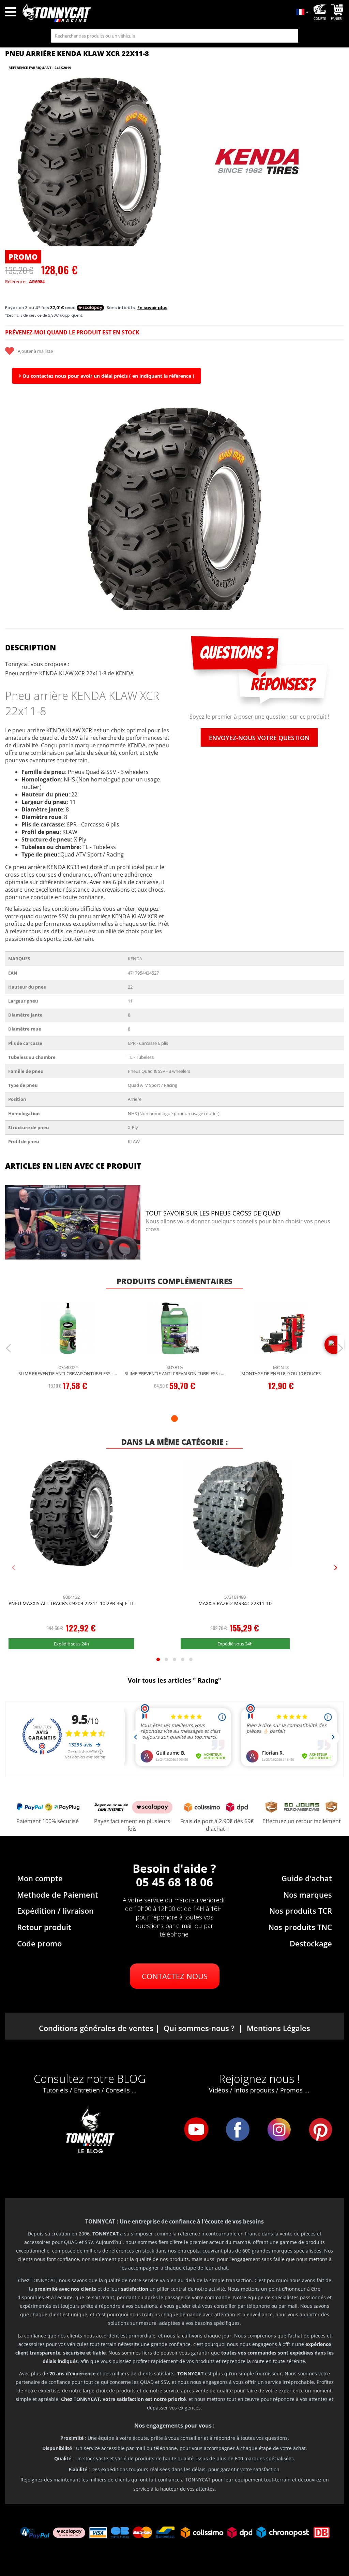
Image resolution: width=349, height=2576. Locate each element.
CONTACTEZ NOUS (175, 1976)
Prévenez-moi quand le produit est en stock (72, 332)
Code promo (39, 1943)
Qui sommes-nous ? (199, 2028)
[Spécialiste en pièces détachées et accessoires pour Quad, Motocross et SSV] (155, 13)
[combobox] (175, 36)
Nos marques (308, 1895)
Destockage (311, 1943)
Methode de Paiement (58, 1895)
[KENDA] (258, 162)
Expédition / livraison (55, 1911)
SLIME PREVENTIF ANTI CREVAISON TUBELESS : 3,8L (174, 1373)
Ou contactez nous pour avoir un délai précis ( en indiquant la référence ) (108, 376)
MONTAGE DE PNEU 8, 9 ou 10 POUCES (281, 1373)
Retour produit (44, 1927)
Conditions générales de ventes (96, 2028)
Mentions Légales (278, 2028)
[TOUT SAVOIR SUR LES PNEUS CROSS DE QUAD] (73, 1223)
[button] (14, 509)
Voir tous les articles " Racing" (174, 1680)
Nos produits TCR (301, 1911)
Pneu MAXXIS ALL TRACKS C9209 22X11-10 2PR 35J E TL (71, 1603)
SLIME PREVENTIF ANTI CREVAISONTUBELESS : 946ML (68, 1373)
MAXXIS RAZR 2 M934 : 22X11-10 (235, 1603)
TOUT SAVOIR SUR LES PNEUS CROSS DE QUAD (213, 1213)
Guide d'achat (307, 1878)
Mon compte (40, 1878)
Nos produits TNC (300, 1927)
